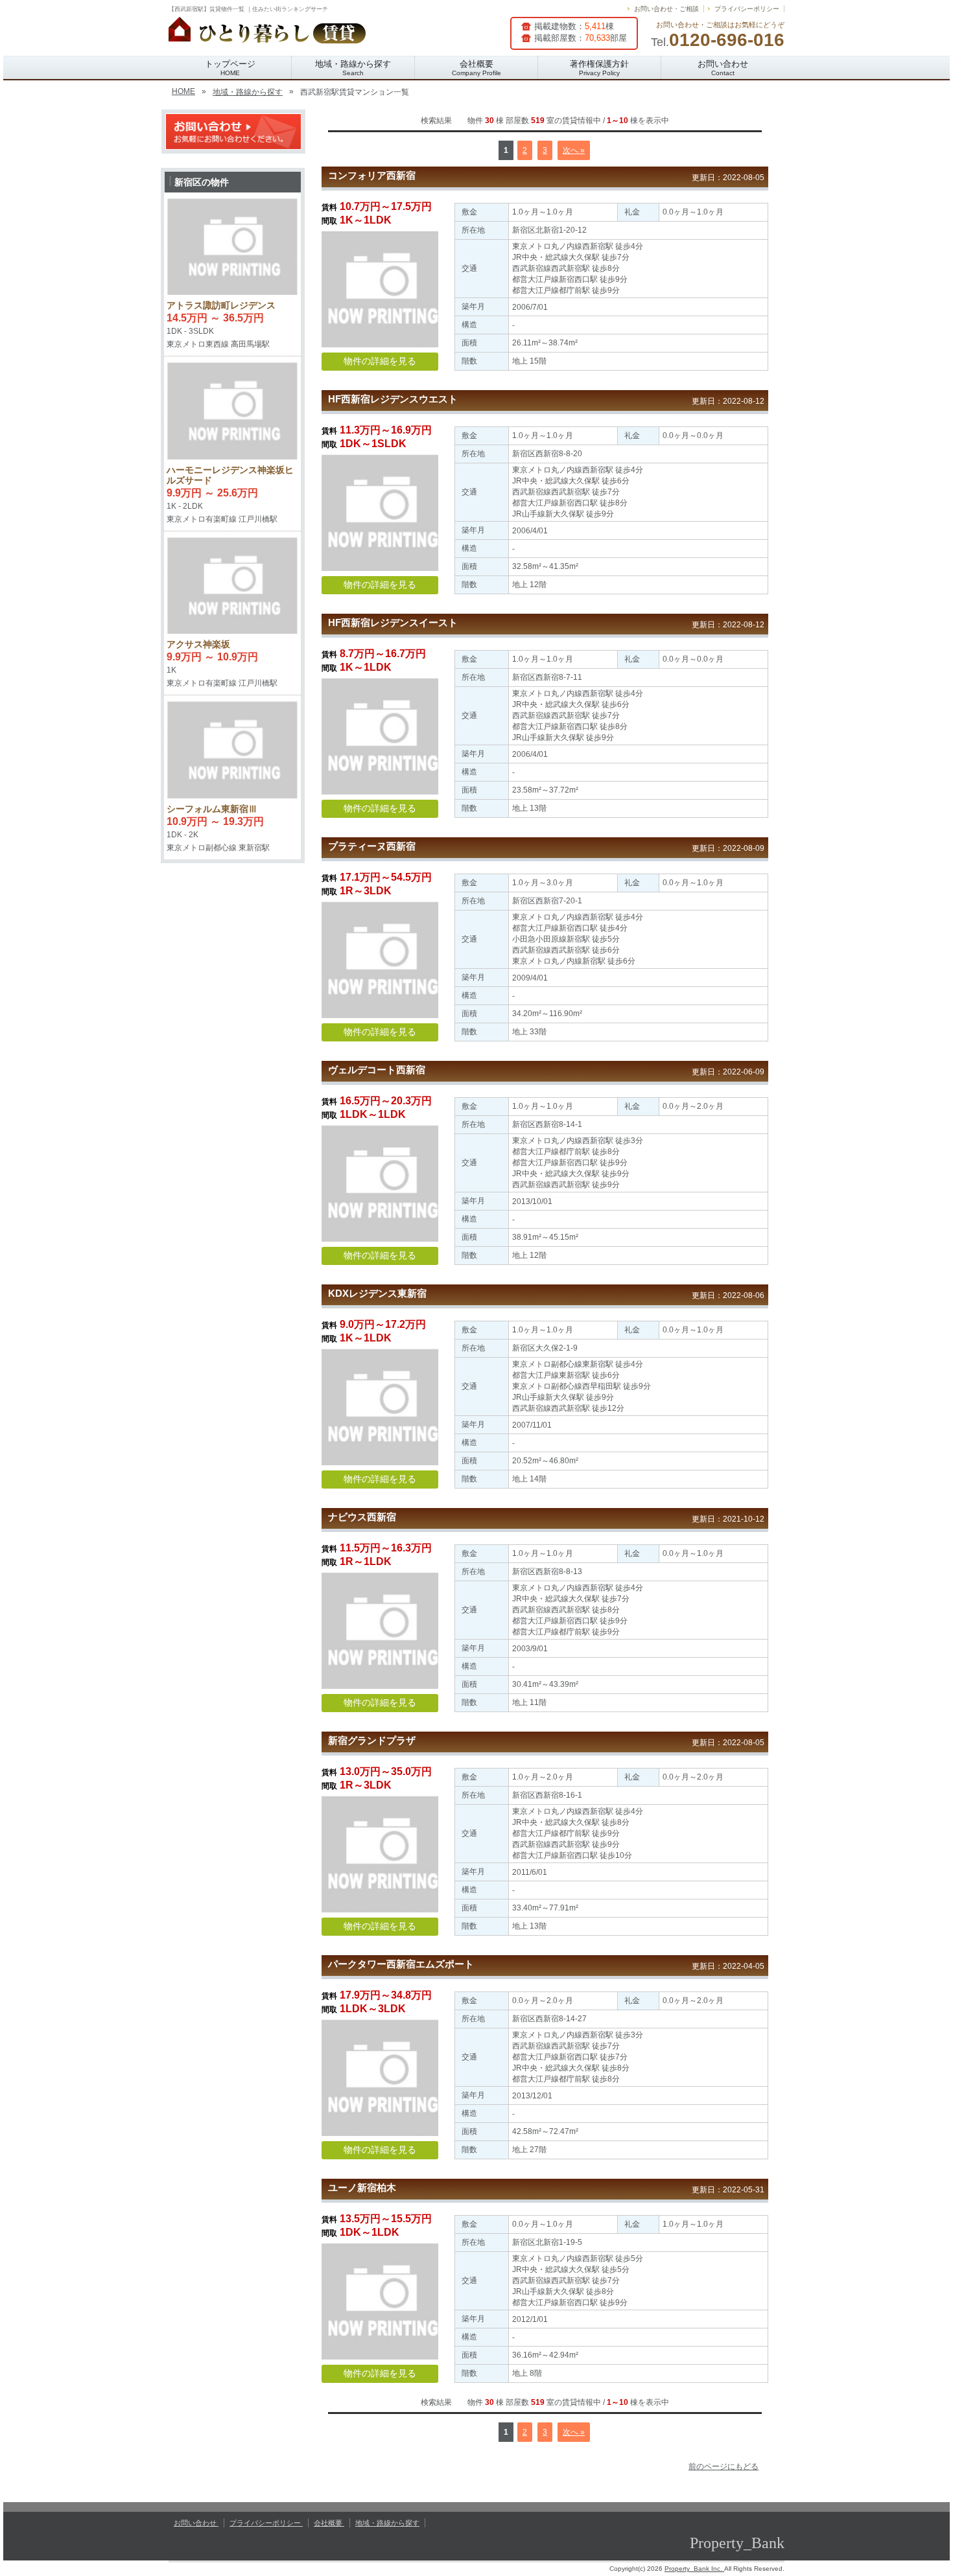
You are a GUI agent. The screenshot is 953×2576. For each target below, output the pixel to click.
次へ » (574, 150)
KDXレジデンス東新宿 (377, 1293)
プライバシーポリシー (747, 9)
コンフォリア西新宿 (372, 175)
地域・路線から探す (353, 68)
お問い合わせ (723, 68)
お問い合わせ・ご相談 (666, 9)
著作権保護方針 (599, 68)
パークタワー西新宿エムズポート (401, 1964)
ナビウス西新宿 (362, 1517)
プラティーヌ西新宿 (372, 846)
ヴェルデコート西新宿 (377, 1070)
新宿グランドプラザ (372, 1740)
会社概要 (476, 68)
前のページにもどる (724, 2466)
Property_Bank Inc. (694, 2569)
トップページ (230, 68)
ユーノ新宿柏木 (362, 2187)
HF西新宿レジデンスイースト (393, 622)
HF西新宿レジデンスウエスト (393, 399)
